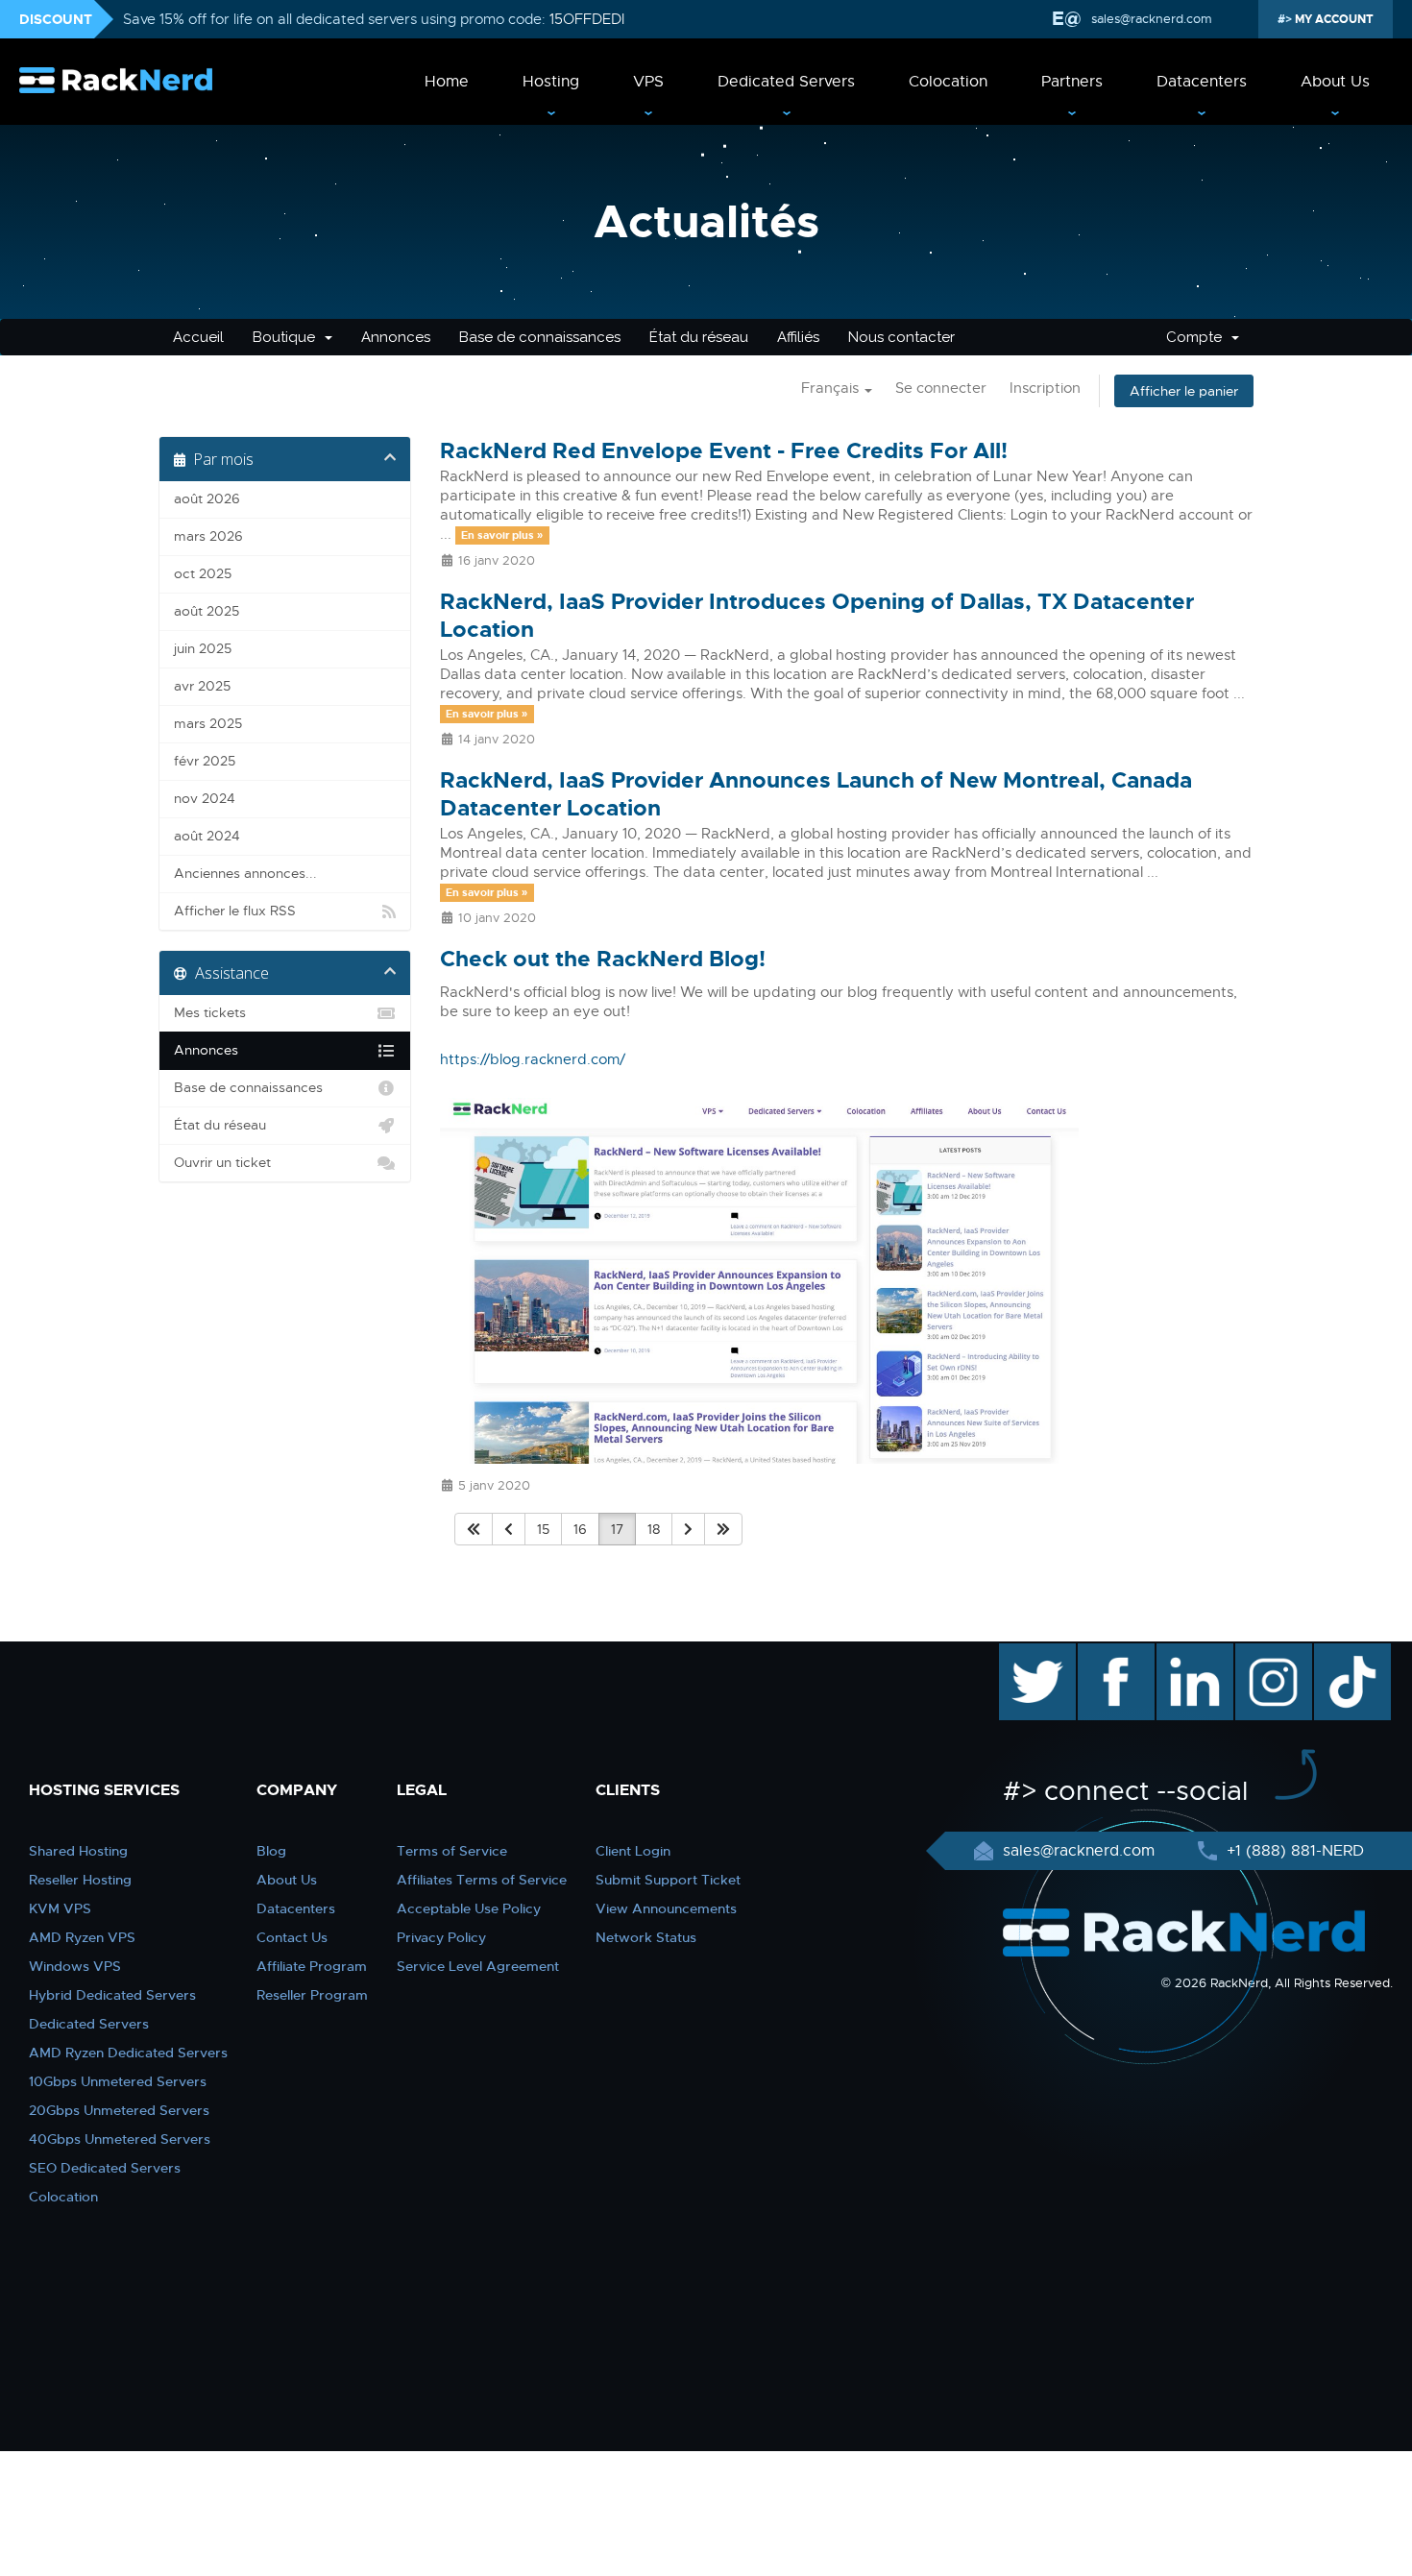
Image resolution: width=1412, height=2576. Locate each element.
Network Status (646, 1937)
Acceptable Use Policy (469, 1908)
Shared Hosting (78, 1851)
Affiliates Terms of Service (482, 1880)
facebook (1113, 1653)
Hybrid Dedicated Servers (112, 1995)
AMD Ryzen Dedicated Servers (128, 2053)
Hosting (551, 82)
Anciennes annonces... (245, 874)
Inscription (1045, 388)
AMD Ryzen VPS (82, 1937)
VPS (648, 82)
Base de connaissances (540, 337)
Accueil (198, 337)
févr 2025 (205, 761)
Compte (1198, 337)
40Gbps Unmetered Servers (120, 2139)
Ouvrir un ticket (222, 1163)
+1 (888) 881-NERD (1293, 1851)
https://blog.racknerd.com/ (533, 1059)
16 (580, 1529)
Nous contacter (901, 337)
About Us (1335, 82)
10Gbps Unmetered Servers (118, 2081)
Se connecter (941, 388)
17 (617, 1529)
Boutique (288, 337)
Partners (1072, 82)
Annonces (396, 337)
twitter (1023, 1653)
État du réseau (699, 337)
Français (832, 388)
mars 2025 (208, 724)
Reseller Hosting (80, 1880)
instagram (1271, 1653)
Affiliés (798, 337)
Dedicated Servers (786, 82)
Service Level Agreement (478, 1966)
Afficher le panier (1184, 391)
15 (543, 1529)
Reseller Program (312, 1995)
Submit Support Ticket (668, 1880)
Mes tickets (210, 1013)
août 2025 (207, 611)
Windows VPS (75, 1966)
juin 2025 (203, 649)
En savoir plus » (502, 535)
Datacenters (1202, 82)
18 (654, 1529)
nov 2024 (205, 799)
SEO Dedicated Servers (105, 2168)
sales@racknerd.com (1152, 19)
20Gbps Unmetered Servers (119, 2110)
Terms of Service (452, 1851)
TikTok (1339, 1653)
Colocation (948, 82)
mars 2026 (208, 536)
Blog (271, 1851)
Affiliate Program (312, 1966)
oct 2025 (203, 574)
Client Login (633, 1851)
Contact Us (292, 1937)
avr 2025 (202, 686)
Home (447, 82)
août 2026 (207, 499)
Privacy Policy (441, 1937)
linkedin (1185, 1653)
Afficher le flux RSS (235, 911)
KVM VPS (60, 1908)
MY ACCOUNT (1333, 19)
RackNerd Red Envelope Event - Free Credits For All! (724, 451)
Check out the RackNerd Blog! (603, 959)
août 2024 (207, 836)
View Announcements (666, 1908)
